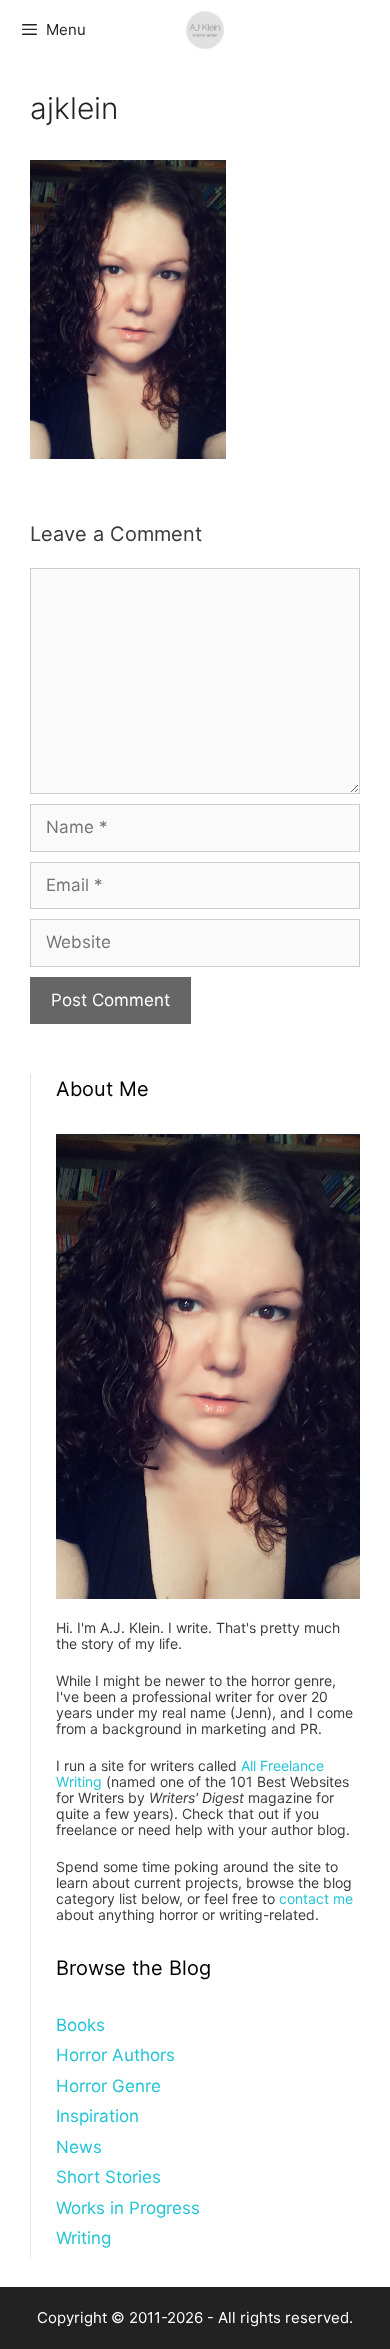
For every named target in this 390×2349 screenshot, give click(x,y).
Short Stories (108, 2177)
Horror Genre (108, 2086)
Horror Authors (115, 2055)
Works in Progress (128, 2208)
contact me (316, 1898)
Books (80, 2025)
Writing (83, 2238)
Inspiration (97, 2116)
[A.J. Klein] (205, 30)
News (79, 2147)
